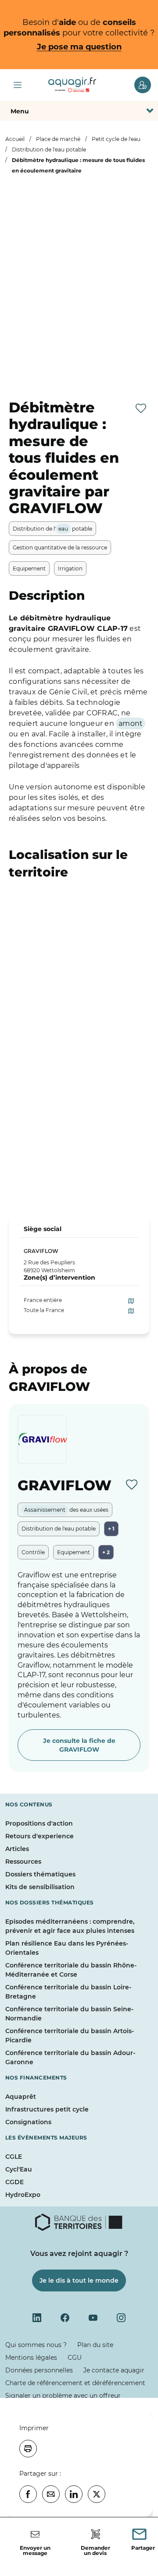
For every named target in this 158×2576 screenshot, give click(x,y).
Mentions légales (31, 2358)
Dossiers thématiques (40, 1874)
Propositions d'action (39, 1823)
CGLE (14, 2157)
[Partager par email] (51, 2494)
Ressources (23, 1862)
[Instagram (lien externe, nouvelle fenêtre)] (121, 2318)
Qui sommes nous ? (36, 2345)
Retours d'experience (39, 1836)
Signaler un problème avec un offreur (63, 2396)
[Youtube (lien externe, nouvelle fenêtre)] (93, 2318)
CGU (75, 2358)
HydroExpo (23, 2195)
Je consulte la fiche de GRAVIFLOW (79, 1745)
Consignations (28, 2122)
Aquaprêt (21, 2097)
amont (131, 723)
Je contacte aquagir (114, 2370)
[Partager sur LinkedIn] (74, 2494)
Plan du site (95, 2345)
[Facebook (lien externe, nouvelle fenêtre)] (65, 2318)
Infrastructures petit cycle (47, 2109)
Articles (17, 1849)
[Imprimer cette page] (28, 2449)
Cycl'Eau (19, 2169)
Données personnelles (39, 2370)
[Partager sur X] (97, 2494)
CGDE (14, 2182)
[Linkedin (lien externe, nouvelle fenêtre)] (37, 2318)
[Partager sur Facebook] (28, 2494)
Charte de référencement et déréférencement (75, 2383)
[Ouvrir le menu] (18, 85)
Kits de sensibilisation (40, 1887)
